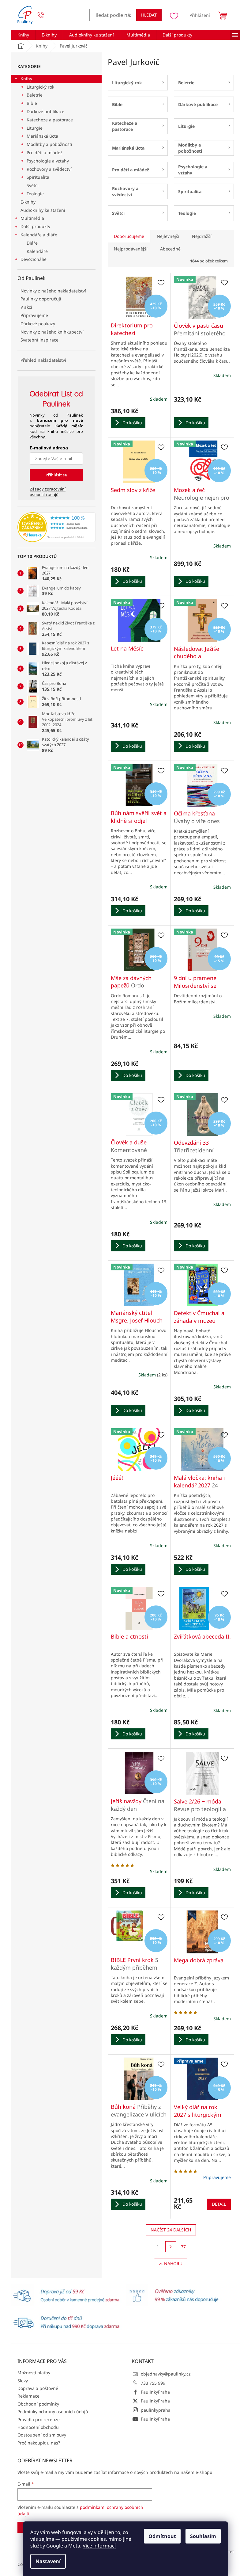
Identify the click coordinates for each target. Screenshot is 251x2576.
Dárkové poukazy (38, 324)
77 (183, 2247)
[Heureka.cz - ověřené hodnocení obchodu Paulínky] (56, 527)
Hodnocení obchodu (38, 2427)
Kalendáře (37, 251)
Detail (219, 2204)
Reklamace (28, 2396)
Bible (32, 103)
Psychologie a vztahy (48, 161)
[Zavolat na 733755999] (47, 15)
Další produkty (35, 226)
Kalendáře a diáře (39, 235)
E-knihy (28, 202)
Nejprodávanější (131, 249)
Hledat (149, 15)
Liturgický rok (40, 87)
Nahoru (173, 2263)
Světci (33, 185)
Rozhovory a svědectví (49, 169)
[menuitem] (23, 35)
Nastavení (48, 2561)
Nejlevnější (168, 236)
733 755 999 (153, 2383)
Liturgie (35, 128)
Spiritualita (38, 177)
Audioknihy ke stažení (43, 210)
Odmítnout (162, 2536)
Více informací (99, 2546)
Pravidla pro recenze (39, 2420)
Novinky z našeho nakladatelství (53, 291)
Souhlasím (203, 2536)
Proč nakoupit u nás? (39, 2443)
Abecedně (170, 249)
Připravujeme (34, 315)
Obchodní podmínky (38, 2404)
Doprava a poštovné (38, 2388)
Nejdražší (202, 236)
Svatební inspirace (39, 340)
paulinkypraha (156, 2410)
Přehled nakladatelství (43, 360)
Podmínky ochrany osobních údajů (53, 2412)
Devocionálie (34, 259)
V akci (26, 307)
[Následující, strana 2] (171, 2247)
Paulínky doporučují (41, 299)
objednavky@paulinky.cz (166, 2374)
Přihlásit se (56, 475)
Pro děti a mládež (45, 153)
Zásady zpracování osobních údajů (48, 492)
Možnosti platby (34, 2373)
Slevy (23, 2381)
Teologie (35, 194)
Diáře (32, 243)
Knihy (26, 79)
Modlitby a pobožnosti (49, 144)
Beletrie (35, 95)
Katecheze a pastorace (50, 120)
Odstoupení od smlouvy (42, 2435)
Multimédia (32, 218)
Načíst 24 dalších (171, 2230)
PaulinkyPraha (155, 2392)
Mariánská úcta (42, 136)
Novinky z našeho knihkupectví (52, 332)
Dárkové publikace (45, 111)
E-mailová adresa (49, 448)
